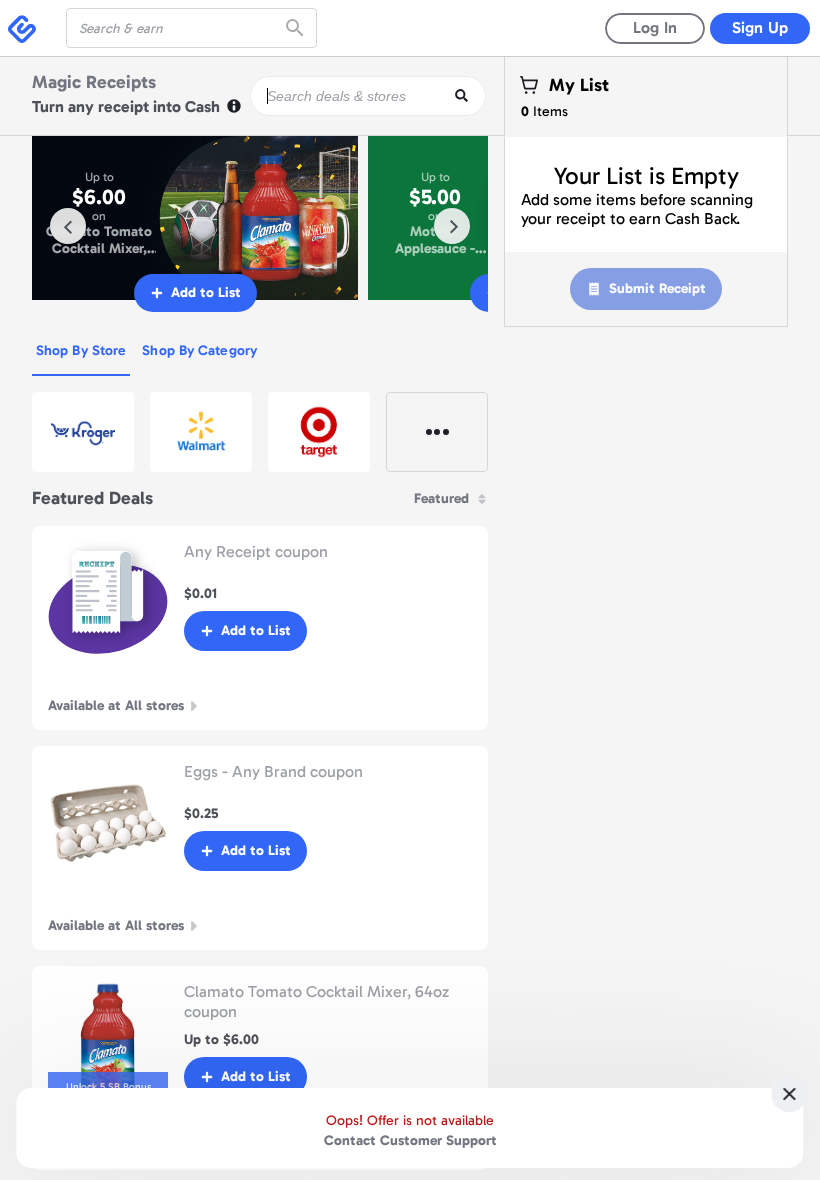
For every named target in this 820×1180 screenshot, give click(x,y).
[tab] (81, 352)
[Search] (297, 28)
